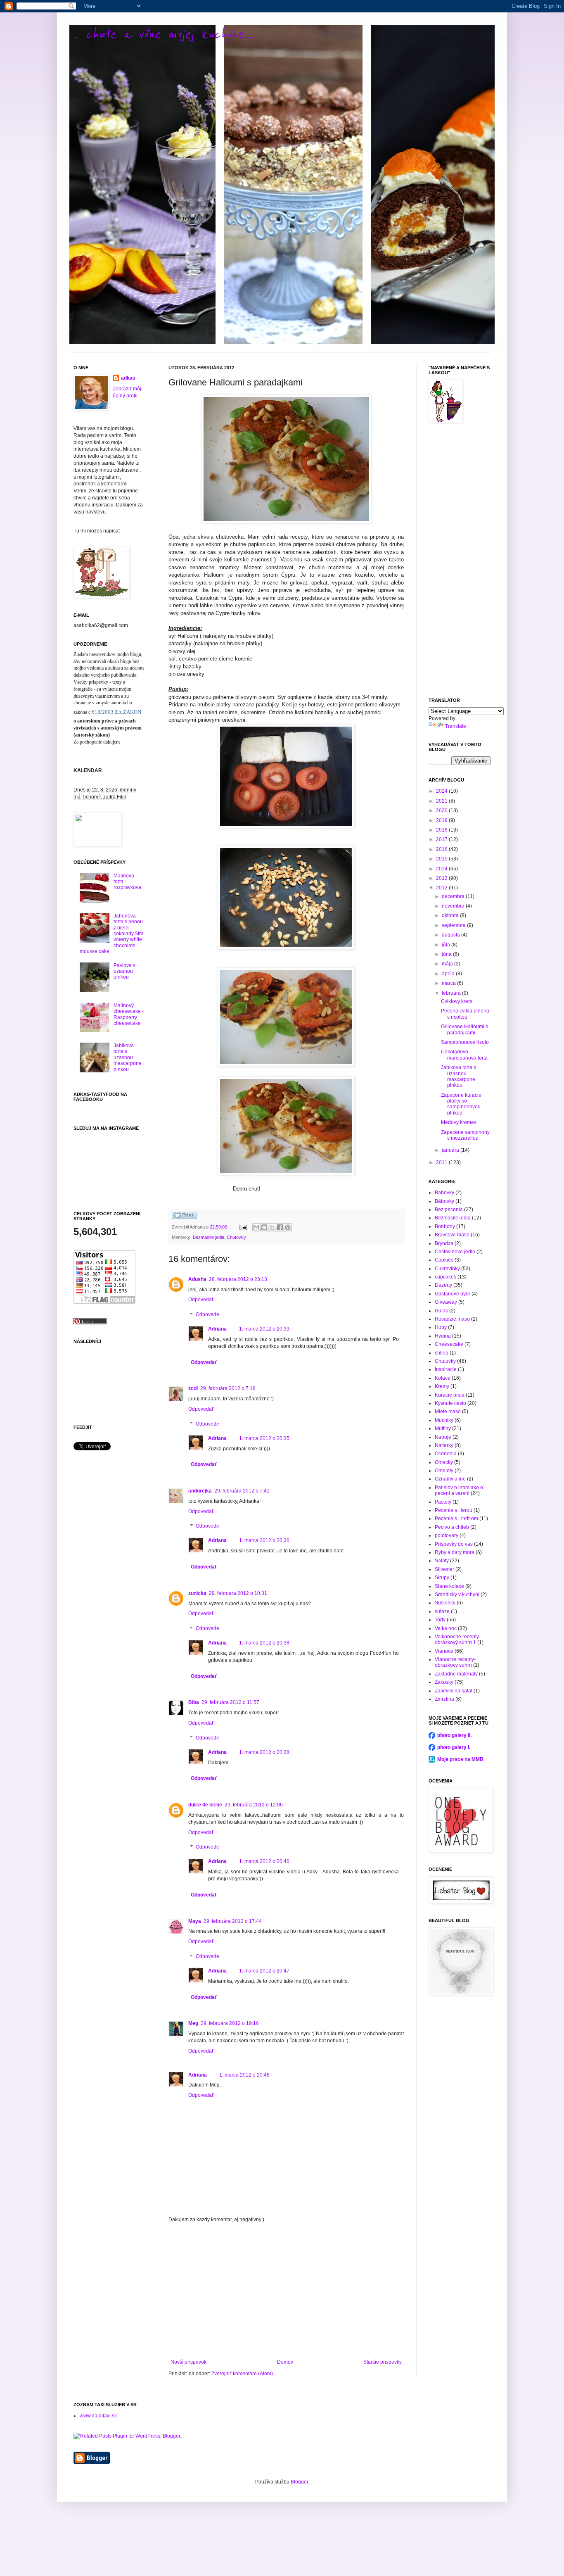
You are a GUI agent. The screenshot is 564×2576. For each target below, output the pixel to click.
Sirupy (442, 1578)
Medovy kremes (459, 1122)
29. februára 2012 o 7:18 (228, 1388)
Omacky (444, 1462)
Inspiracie (446, 1369)
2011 (442, 1162)
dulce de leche (205, 1805)
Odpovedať (201, 1300)
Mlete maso (448, 1412)
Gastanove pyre (453, 1294)
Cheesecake (449, 1344)
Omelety (444, 1471)
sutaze (442, 1611)
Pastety (443, 1502)
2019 (442, 820)
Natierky (444, 1445)
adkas (128, 378)
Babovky (444, 1193)
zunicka (197, 1593)
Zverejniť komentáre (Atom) (242, 2374)
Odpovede (207, 1314)
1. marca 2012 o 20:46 (264, 1861)
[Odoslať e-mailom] (256, 1227)
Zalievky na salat (454, 1691)
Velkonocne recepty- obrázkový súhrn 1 (458, 1640)
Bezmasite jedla (209, 1237)
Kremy (442, 1386)
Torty (440, 1620)
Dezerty (443, 1285)
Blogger (299, 2482)
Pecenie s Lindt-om (456, 1519)
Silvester (444, 1569)
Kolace (443, 1378)
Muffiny (443, 1428)
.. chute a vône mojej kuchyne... (162, 34)
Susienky (445, 1603)
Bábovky (444, 1201)
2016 (442, 849)
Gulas (441, 1311)
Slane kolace (449, 1586)
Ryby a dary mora (455, 1552)
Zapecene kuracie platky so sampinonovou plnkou (461, 1104)
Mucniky (444, 1420)
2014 (442, 869)
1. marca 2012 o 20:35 (264, 1438)
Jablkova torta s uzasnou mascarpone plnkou (128, 1057)
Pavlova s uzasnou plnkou (124, 971)
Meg (193, 2023)
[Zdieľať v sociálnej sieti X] (272, 1227)
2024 (442, 791)
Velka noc (446, 1628)
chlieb (442, 1353)
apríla (449, 974)
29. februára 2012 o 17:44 (233, 1921)
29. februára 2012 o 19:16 (230, 2023)
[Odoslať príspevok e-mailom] (243, 1227)
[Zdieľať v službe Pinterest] (288, 1227)
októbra (451, 915)
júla (447, 945)
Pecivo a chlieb (452, 1527)
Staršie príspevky (383, 2362)
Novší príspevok (188, 2362)
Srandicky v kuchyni (457, 1595)
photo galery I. (454, 1747)
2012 (442, 888)
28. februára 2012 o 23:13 (238, 1279)
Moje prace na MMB (460, 1759)
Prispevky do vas (454, 1544)
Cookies (444, 1260)
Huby (441, 1327)
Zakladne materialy (456, 1674)
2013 (442, 878)
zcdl (193, 1388)
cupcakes (446, 1277)
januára (451, 1150)
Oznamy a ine (450, 1479)
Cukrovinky (447, 1269)
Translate (456, 726)
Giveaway (446, 1302)
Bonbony (445, 1226)
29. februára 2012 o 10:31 (238, 1593)
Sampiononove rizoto (465, 1042)
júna (447, 954)
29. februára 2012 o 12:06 (254, 1805)
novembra (454, 906)
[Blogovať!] (264, 1227)
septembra (454, 925)
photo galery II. (454, 1735)
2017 (442, 839)
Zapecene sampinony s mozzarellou (465, 1135)
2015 (442, 859)
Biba (194, 1702)
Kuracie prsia (450, 1395)
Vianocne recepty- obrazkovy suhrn (455, 1662)
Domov (285, 2362)
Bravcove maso (452, 1235)
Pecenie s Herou (454, 1510)
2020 (442, 810)
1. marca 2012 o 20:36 (264, 1540)
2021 (442, 801)
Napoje (443, 1437)
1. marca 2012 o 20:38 (264, 1643)
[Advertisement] (286, 2291)
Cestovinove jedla (455, 1252)
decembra (454, 896)
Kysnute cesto (450, 1403)
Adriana (217, 1329)
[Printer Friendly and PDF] (185, 1217)
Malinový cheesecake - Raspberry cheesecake (129, 1014)
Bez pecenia (449, 1210)
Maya (195, 1921)
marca (449, 983)
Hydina (443, 1336)
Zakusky (444, 1682)
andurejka (200, 1491)
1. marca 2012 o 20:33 (264, 1329)
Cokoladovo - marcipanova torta (464, 1055)
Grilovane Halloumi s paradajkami (464, 1029)
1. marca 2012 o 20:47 (264, 1971)
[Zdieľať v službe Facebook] (280, 1227)
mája (448, 964)
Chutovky (236, 1237)
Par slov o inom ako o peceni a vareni (459, 1490)
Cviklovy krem (457, 1001)
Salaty (442, 1561)
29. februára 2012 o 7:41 (242, 1491)
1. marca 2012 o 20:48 (244, 2075)
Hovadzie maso (452, 1319)
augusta (451, 935)
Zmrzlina (444, 1699)
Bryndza (444, 1243)
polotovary (447, 1535)
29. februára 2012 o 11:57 (230, 1702)
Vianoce (444, 1651)
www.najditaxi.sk (98, 2416)
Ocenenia (446, 1454)
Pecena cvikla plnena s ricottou (465, 1014)
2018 (442, 830)
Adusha (197, 1279)
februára (452, 993)
